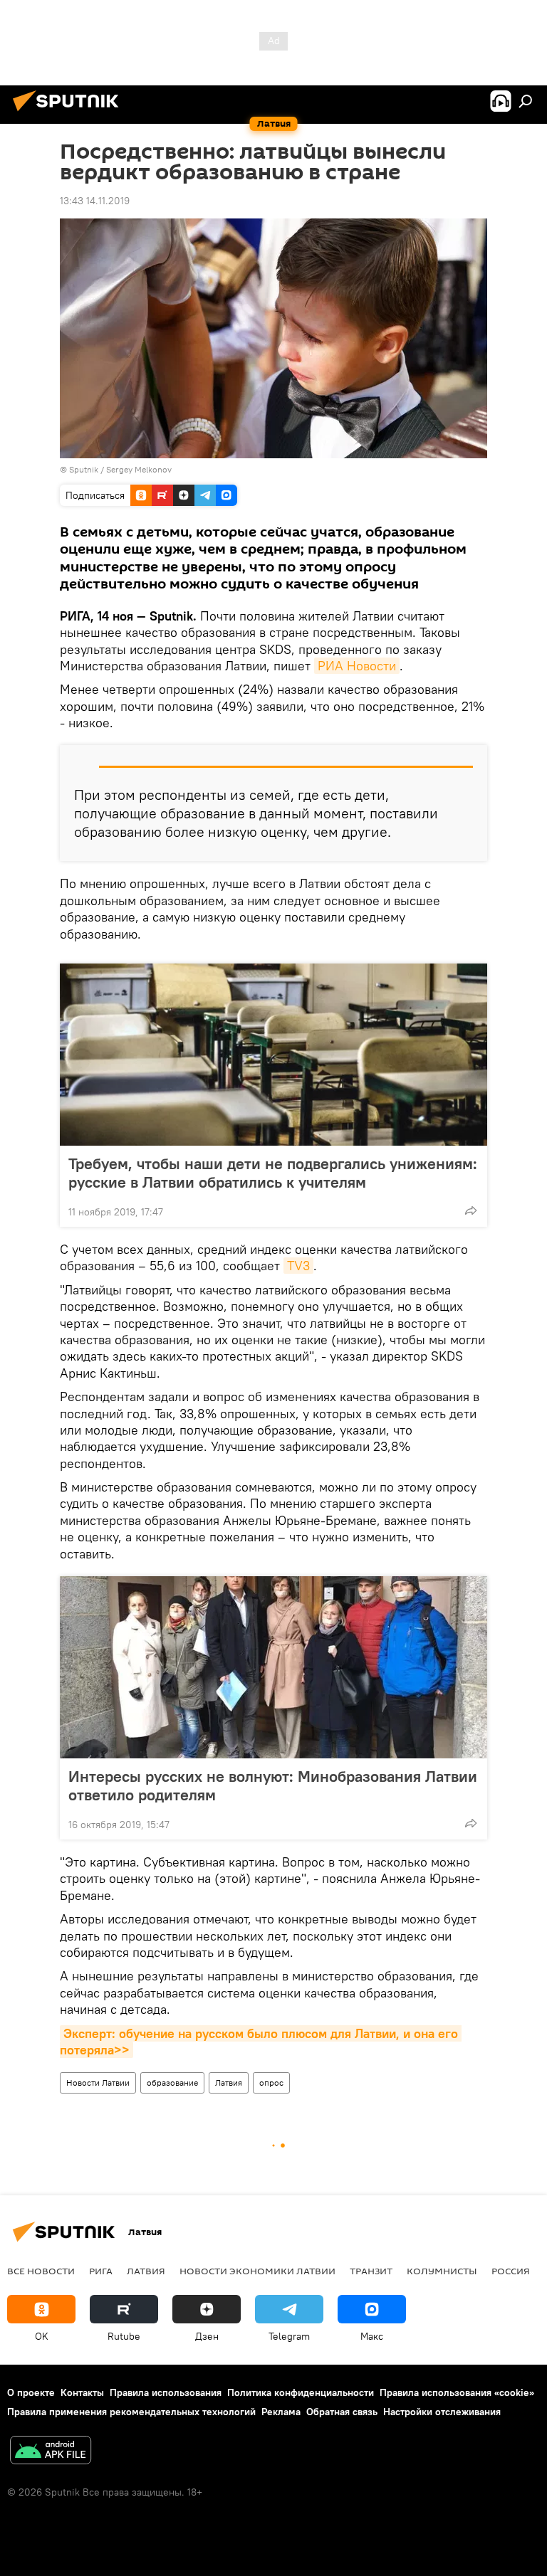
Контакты (82, 2392)
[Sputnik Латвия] (70, 113)
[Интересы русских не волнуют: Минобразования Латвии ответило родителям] (273, 1667)
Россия (511, 2271)
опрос (271, 2083)
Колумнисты (442, 2271)
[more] (471, 1210)
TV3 (298, 1266)
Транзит (371, 2271)
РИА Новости (357, 666)
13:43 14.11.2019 (95, 201)
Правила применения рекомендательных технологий (131, 2412)
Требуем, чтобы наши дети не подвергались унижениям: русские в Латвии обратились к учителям (273, 1173)
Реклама (281, 2412)
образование (172, 2083)
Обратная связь (342, 2412)
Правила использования (166, 2392)
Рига (101, 2271)
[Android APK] (51, 2452)
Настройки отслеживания (442, 2412)
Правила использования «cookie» (457, 2392)
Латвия (229, 2083)
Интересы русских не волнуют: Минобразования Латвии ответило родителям (273, 1785)
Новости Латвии (98, 2083)
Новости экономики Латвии (257, 2271)
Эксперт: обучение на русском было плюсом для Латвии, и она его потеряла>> (261, 2042)
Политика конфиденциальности (301, 2392)
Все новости (41, 2271)
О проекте (31, 2392)
